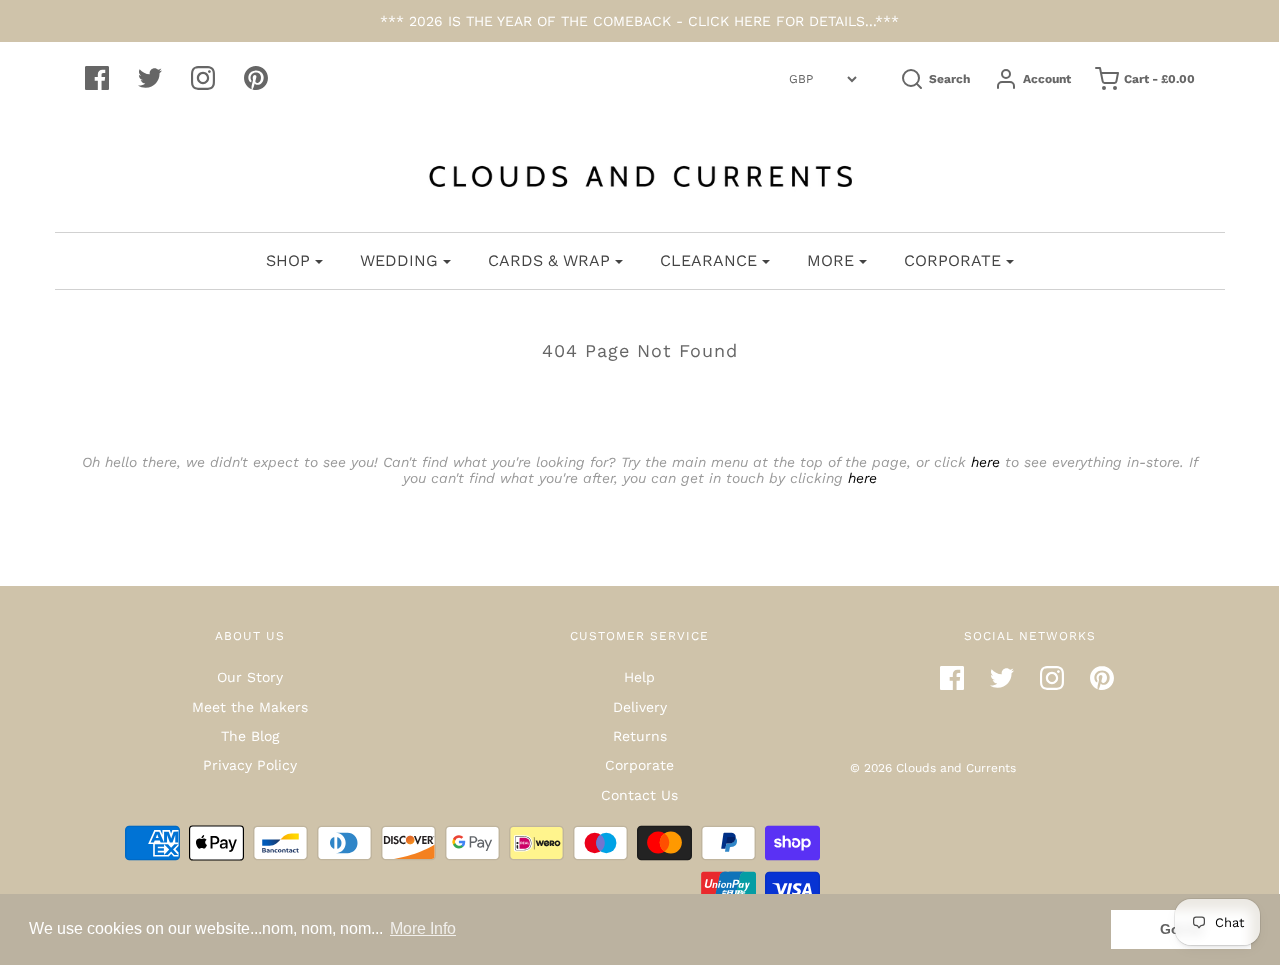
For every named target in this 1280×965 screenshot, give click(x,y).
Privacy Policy (250, 765)
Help (639, 677)
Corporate (639, 765)
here (985, 462)
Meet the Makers (250, 707)
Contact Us (639, 795)
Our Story (250, 677)
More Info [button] (423, 928)
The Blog (250, 736)
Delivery (640, 707)
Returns (640, 736)
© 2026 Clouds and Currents (933, 768)
